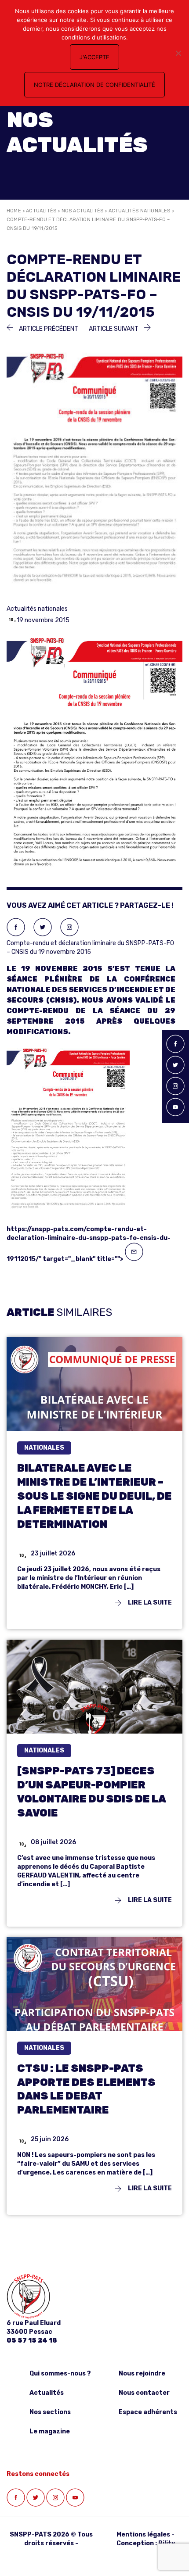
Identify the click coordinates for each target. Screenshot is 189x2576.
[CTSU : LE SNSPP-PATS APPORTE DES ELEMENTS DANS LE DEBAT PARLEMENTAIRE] (94, 1995)
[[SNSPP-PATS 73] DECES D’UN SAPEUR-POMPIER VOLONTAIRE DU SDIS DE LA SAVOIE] (94, 1698)
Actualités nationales (140, 211)
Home (14, 211)
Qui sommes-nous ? (60, 2374)
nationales (44, 1448)
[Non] (178, 53)
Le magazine (50, 2431)
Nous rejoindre (142, 2374)
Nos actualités (83, 211)
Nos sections (50, 2412)
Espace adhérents (148, 2412)
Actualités (41, 211)
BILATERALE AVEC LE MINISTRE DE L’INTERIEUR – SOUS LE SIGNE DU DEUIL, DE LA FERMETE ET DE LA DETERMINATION (94, 1496)
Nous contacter (144, 2393)
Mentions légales (143, 2535)
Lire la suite (149, 1603)
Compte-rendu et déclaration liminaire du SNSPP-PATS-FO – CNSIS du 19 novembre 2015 (91, 1101)
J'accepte (94, 57)
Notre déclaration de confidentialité (94, 85)
